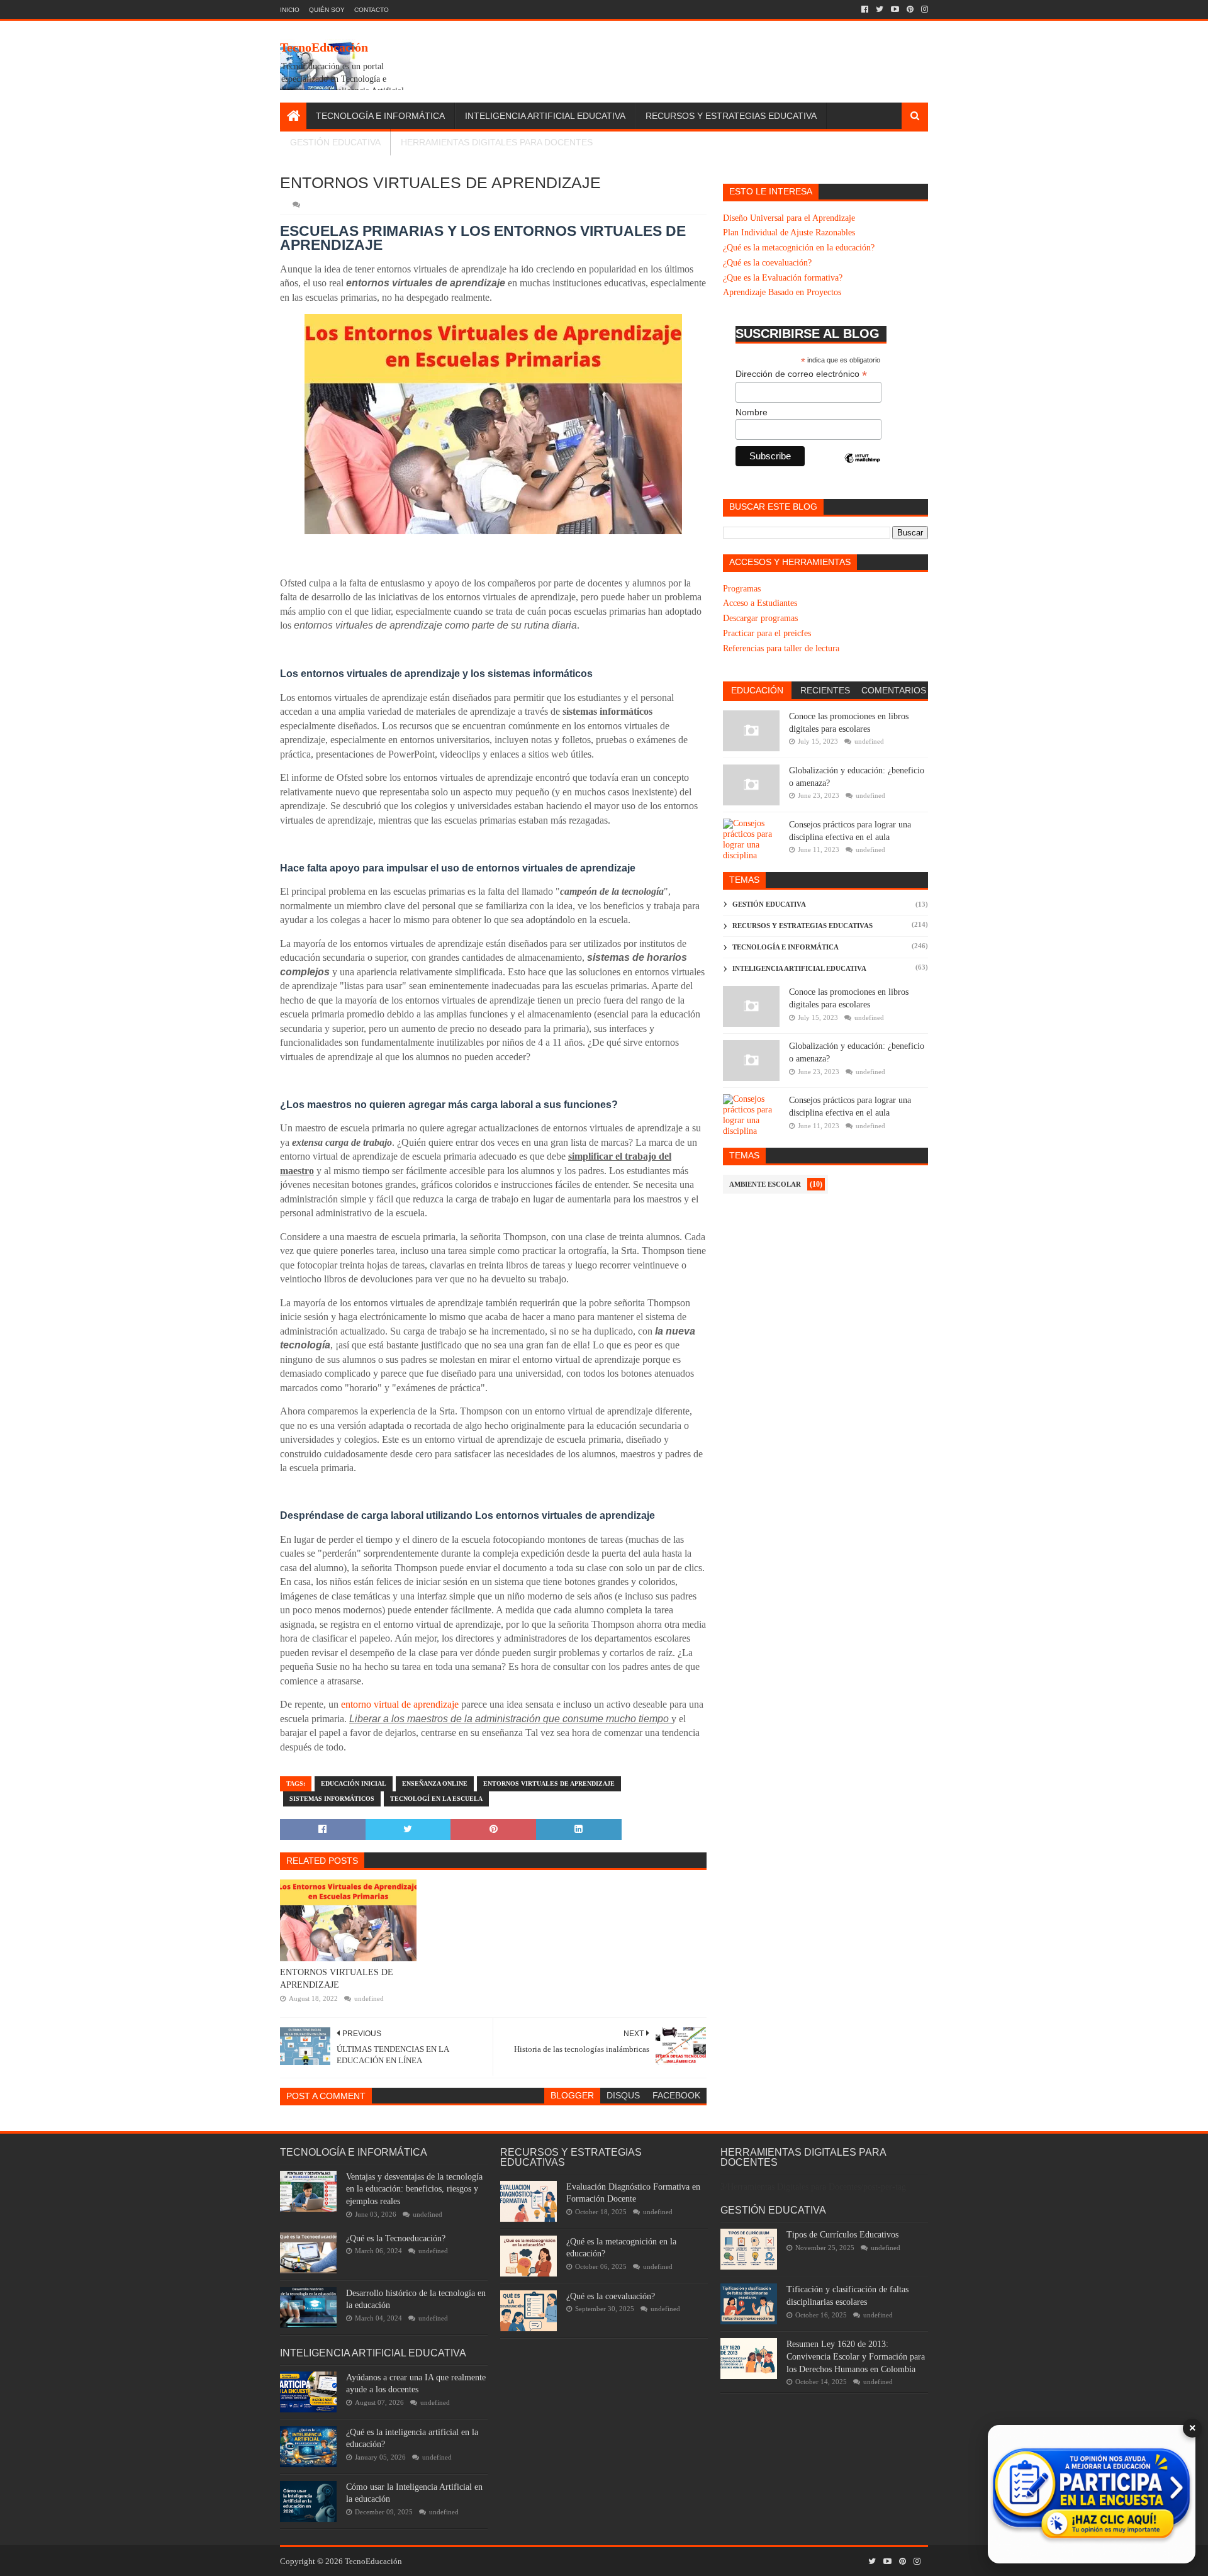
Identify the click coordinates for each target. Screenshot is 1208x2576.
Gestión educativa (769, 904)
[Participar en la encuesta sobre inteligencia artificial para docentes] (1092, 2494)
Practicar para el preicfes (767, 633)
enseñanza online (435, 1784)
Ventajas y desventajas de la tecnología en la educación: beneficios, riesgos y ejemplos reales (414, 2189)
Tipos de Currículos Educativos (842, 2235)
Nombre (752, 412)
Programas (742, 589)
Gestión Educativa (335, 142)
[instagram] (923, 9)
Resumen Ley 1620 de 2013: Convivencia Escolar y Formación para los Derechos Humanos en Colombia (856, 2356)
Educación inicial (354, 1784)
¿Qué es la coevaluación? (767, 263)
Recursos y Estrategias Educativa (731, 116)
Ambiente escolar (765, 1184)
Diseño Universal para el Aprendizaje (789, 218)
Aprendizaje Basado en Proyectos (782, 292)
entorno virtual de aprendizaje (400, 1704)
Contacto (372, 10)
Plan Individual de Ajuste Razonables (789, 232)
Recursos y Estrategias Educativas (803, 926)
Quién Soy (327, 10)
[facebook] (865, 9)
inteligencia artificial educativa (799, 968)
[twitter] (880, 9)
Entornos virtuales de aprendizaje (549, 1784)
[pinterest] (910, 9)
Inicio (290, 10)
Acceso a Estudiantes (760, 603)
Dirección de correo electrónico (801, 374)
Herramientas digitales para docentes (497, 142)
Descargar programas (760, 618)
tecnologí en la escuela (436, 1799)
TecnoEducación (324, 47)
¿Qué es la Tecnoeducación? (396, 2238)
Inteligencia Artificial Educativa (545, 116)
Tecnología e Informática (380, 116)
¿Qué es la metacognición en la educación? (799, 248)
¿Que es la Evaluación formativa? (783, 278)
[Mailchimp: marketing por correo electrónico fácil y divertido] (863, 469)
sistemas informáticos (332, 1799)
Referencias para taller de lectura (781, 648)
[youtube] (895, 9)
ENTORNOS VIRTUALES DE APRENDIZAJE (337, 1979)
